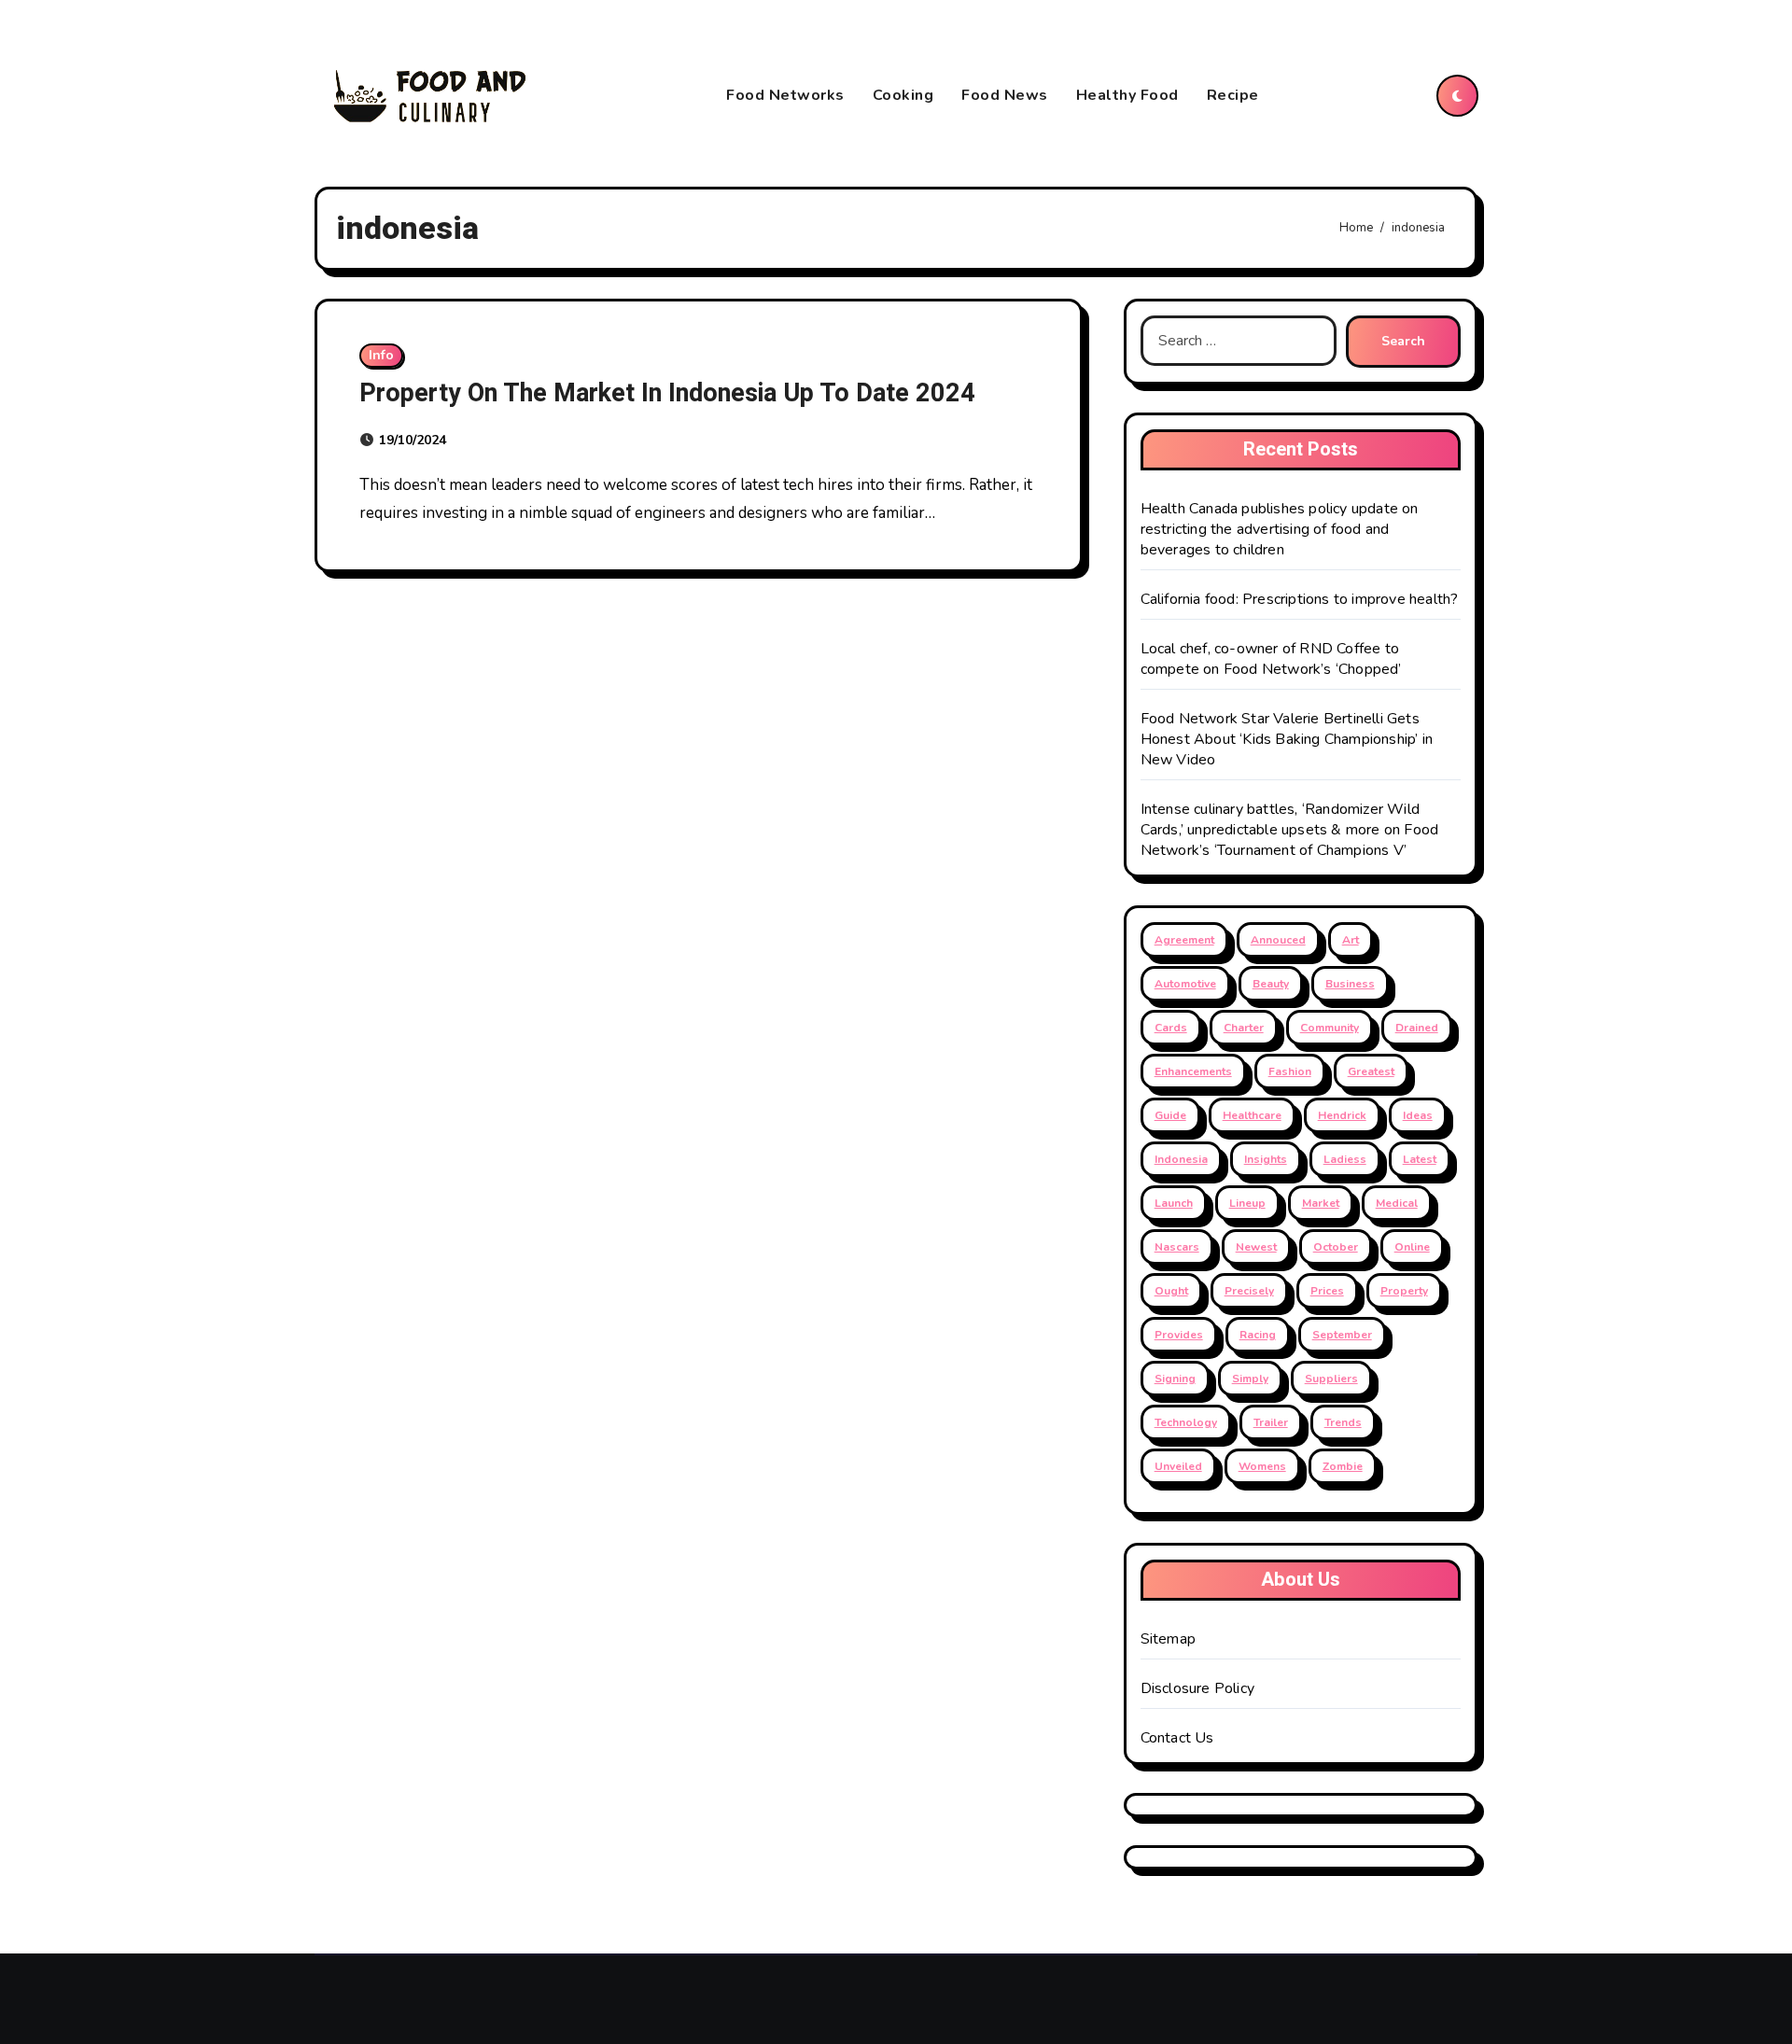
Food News (1005, 95)
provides (1179, 1335)
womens (1262, 1466)
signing (1175, 1379)
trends (1343, 1422)
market (1321, 1203)
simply (1250, 1379)
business (1350, 984)
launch (1174, 1203)
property (1404, 1291)
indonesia (1181, 1159)
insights (1266, 1159)
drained (1417, 1028)
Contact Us (1177, 1738)
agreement (1184, 940)
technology (1186, 1422)
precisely (1249, 1291)
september (1342, 1335)
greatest (1371, 1071)
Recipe (1233, 95)
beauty (1271, 984)
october (1336, 1247)
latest (1420, 1159)
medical (1397, 1203)
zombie (1343, 1466)
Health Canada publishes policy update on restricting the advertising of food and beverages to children (1280, 529)
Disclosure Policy (1197, 1688)
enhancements (1193, 1071)
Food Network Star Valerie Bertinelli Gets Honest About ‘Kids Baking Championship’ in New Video (1287, 739)
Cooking (903, 95)
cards (1171, 1028)
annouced (1278, 940)
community (1330, 1028)
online (1412, 1247)
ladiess (1345, 1159)
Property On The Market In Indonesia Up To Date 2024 (667, 393)
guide (1170, 1115)
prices (1327, 1291)
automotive (1185, 984)
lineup (1247, 1203)
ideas (1418, 1115)
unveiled (1178, 1466)
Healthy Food (1127, 95)
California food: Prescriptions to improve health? (1300, 599)
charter (1244, 1028)
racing (1258, 1335)
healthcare (1252, 1115)
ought (1171, 1291)
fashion (1290, 1071)
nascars (1177, 1247)
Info (381, 355)
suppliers (1331, 1379)
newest (1256, 1247)
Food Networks (785, 95)
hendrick (1342, 1115)
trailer (1271, 1422)
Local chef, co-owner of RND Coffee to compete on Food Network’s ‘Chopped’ (1271, 659)
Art (1351, 940)
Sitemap (1168, 1639)
